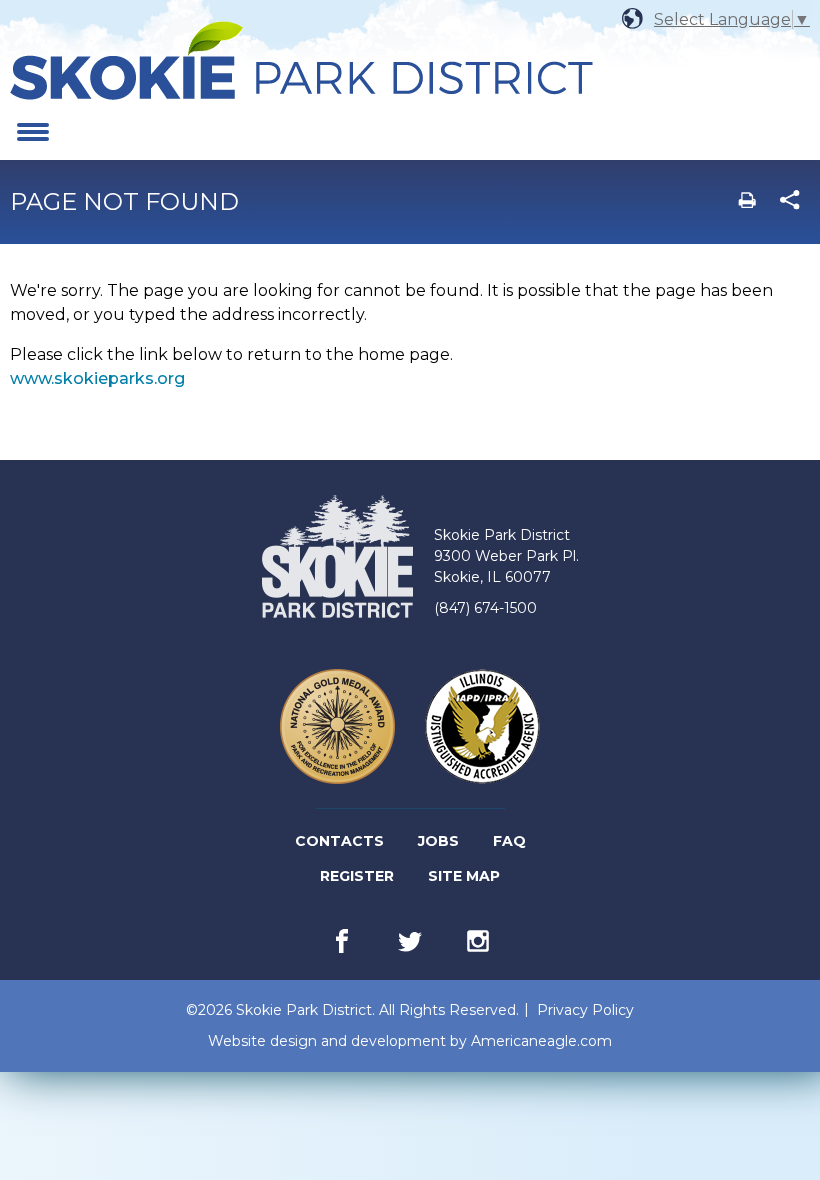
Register (358, 880)
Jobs (440, 845)
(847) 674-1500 (485, 608)
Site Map (464, 876)
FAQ (509, 841)
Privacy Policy (585, 1010)
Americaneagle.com (541, 1041)
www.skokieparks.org (97, 378)
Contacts (339, 841)
